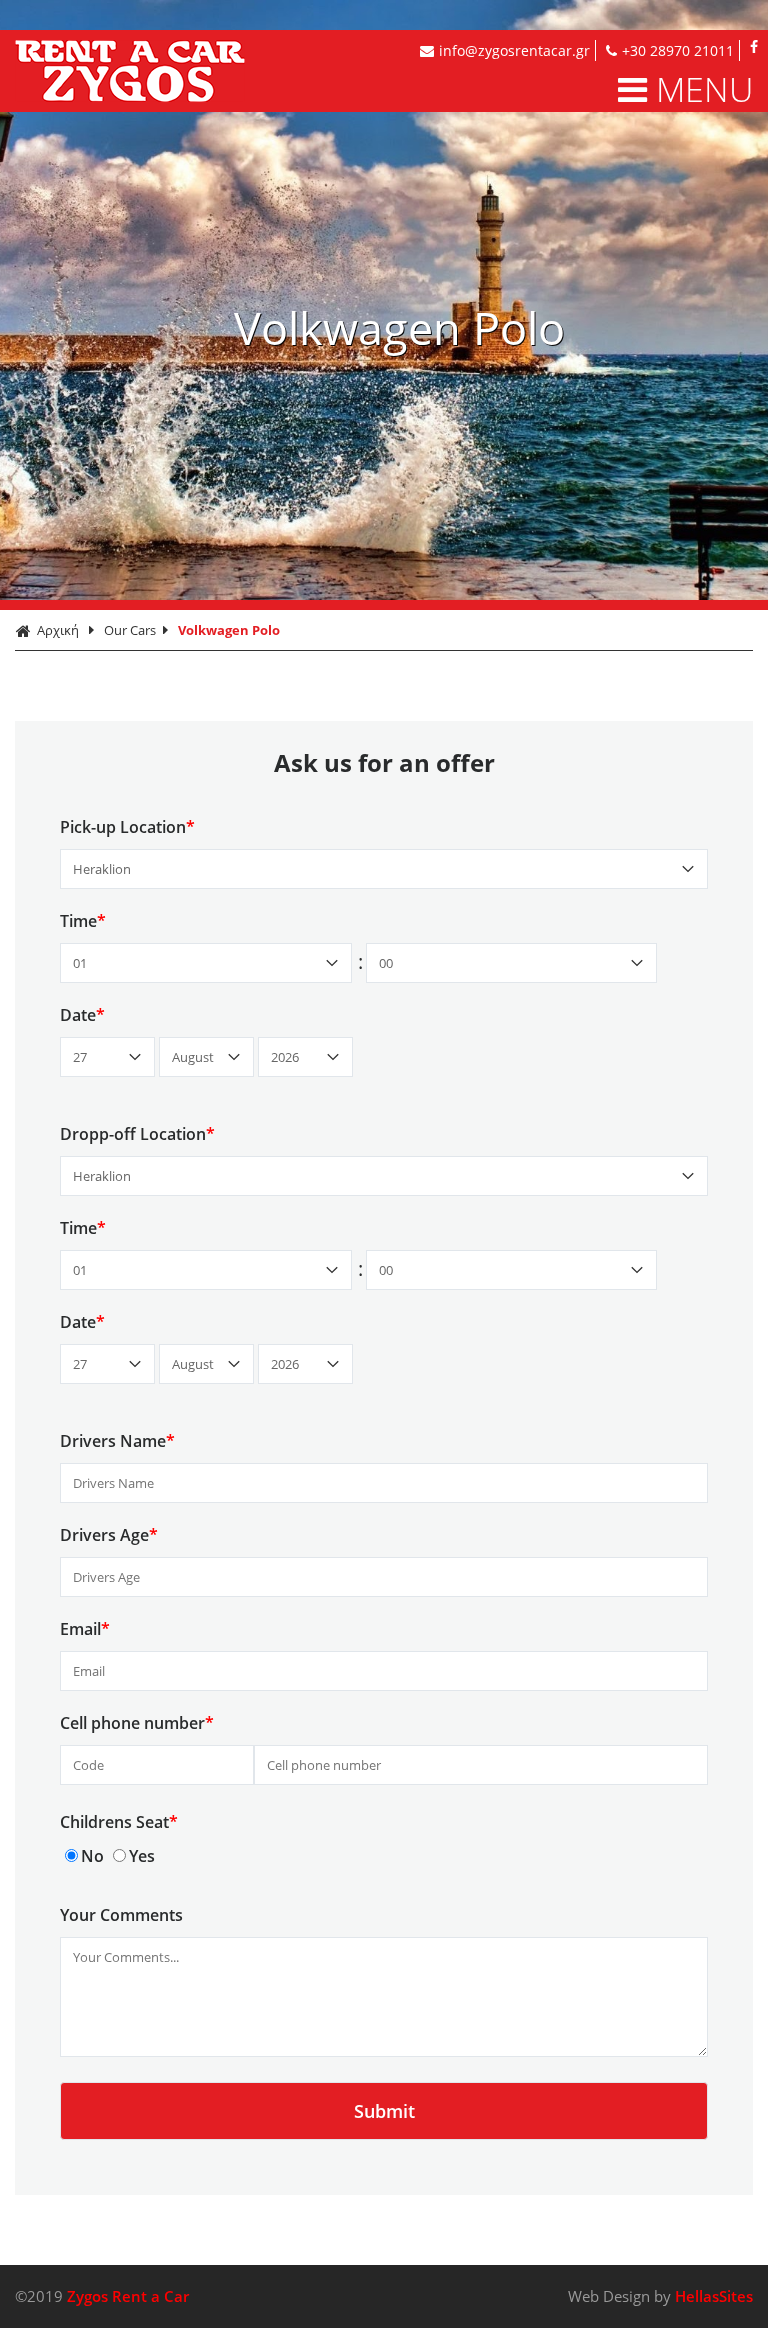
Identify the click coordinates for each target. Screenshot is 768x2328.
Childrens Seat (119, 1822)
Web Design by (660, 2296)
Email (85, 1629)
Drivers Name (117, 1441)
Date (82, 1015)
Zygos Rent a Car (167, 71)
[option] (384, 300)
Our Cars (130, 630)
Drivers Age (109, 1535)
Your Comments (121, 1915)
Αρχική (58, 631)
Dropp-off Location (137, 1134)
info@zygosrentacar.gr (514, 50)
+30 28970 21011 (678, 50)
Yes (142, 1856)
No (92, 1856)
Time (83, 921)
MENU (704, 89)
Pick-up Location (127, 827)
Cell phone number (137, 1723)
